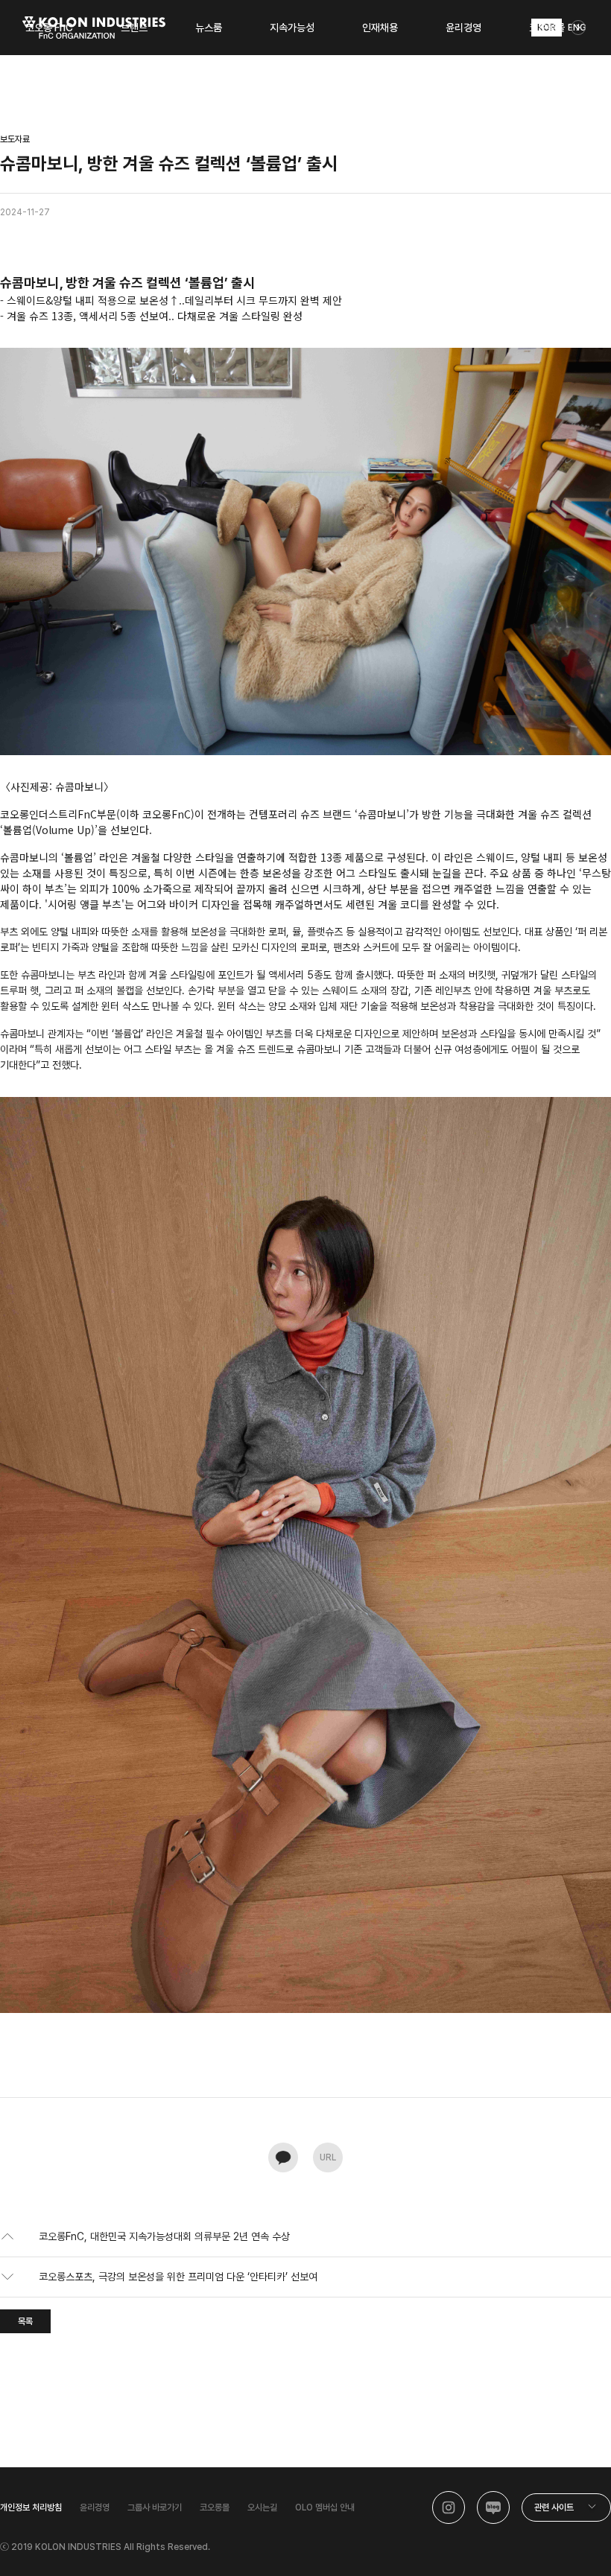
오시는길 (262, 2507)
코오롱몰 (215, 2507)
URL (328, 2157)
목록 (25, 2321)
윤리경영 (95, 2507)
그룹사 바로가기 (155, 2507)
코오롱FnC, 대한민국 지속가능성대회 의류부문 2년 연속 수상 (164, 2236)
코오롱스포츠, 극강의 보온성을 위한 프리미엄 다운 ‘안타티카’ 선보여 (178, 2277)
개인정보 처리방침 (31, 2507)
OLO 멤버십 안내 (325, 2507)
